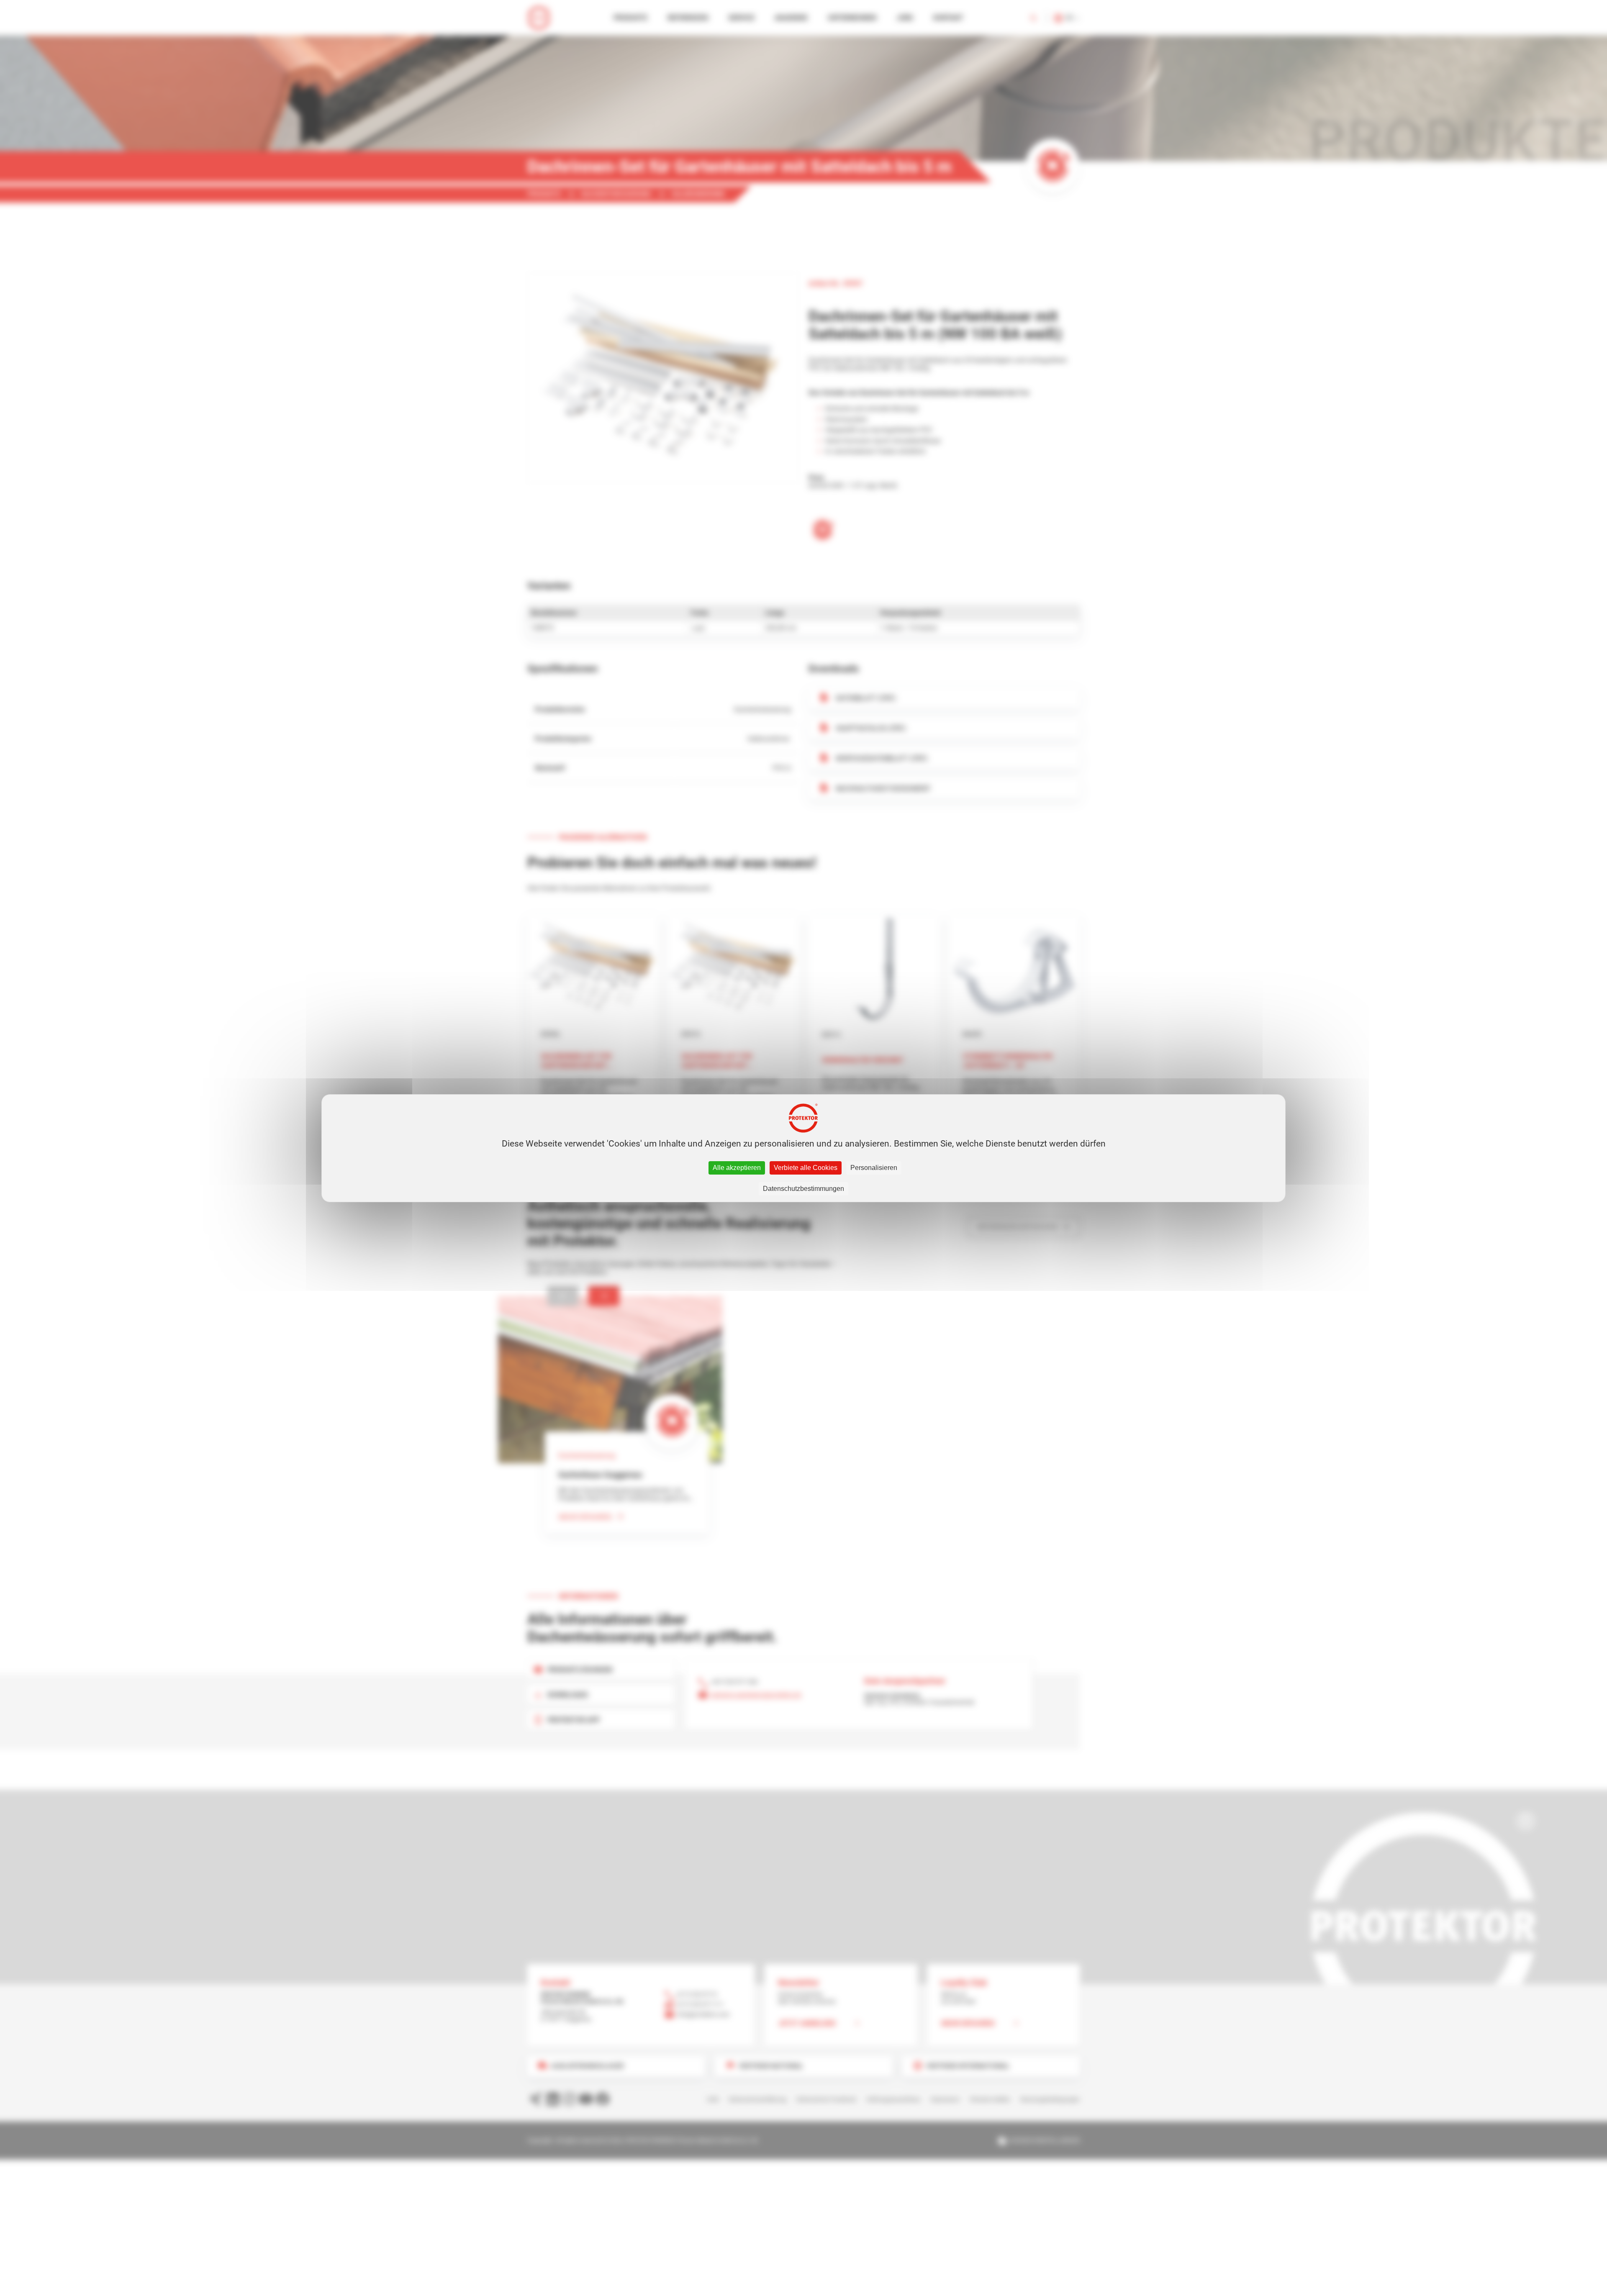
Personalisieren (874, 1168)
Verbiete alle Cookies (806, 1168)
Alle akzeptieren (737, 1168)
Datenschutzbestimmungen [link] (803, 1189)
